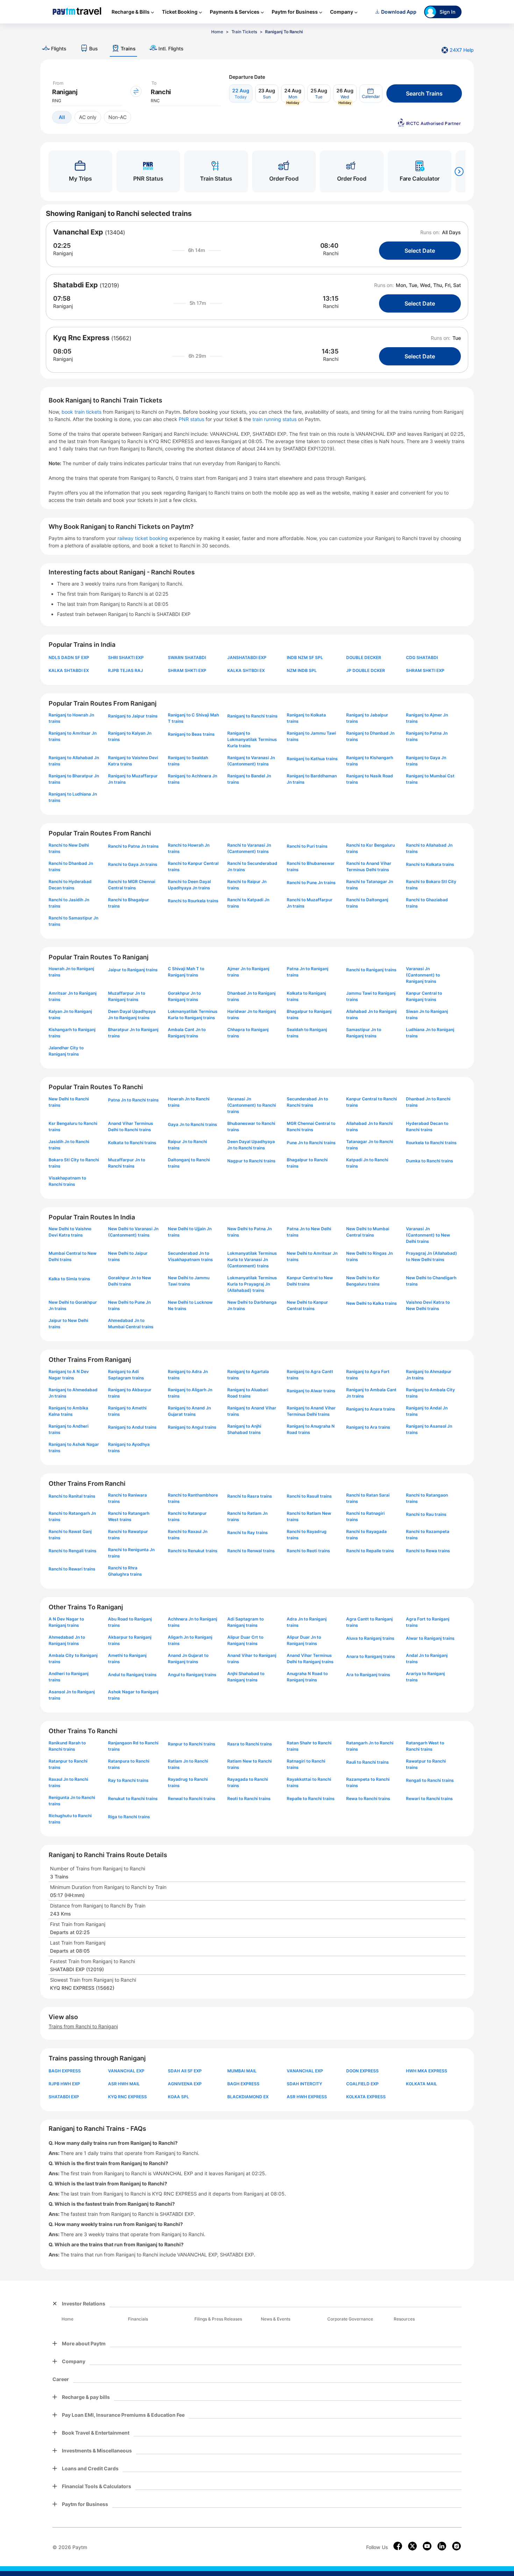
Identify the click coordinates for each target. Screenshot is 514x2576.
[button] (371, 93)
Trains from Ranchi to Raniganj (83, 2026)
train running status (275, 419)
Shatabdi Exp (76, 285)
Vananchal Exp (78, 232)
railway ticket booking (143, 538)
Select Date (420, 251)
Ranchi (331, 253)
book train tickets (82, 412)
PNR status (192, 419)
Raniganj (63, 253)
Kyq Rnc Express (81, 338)
